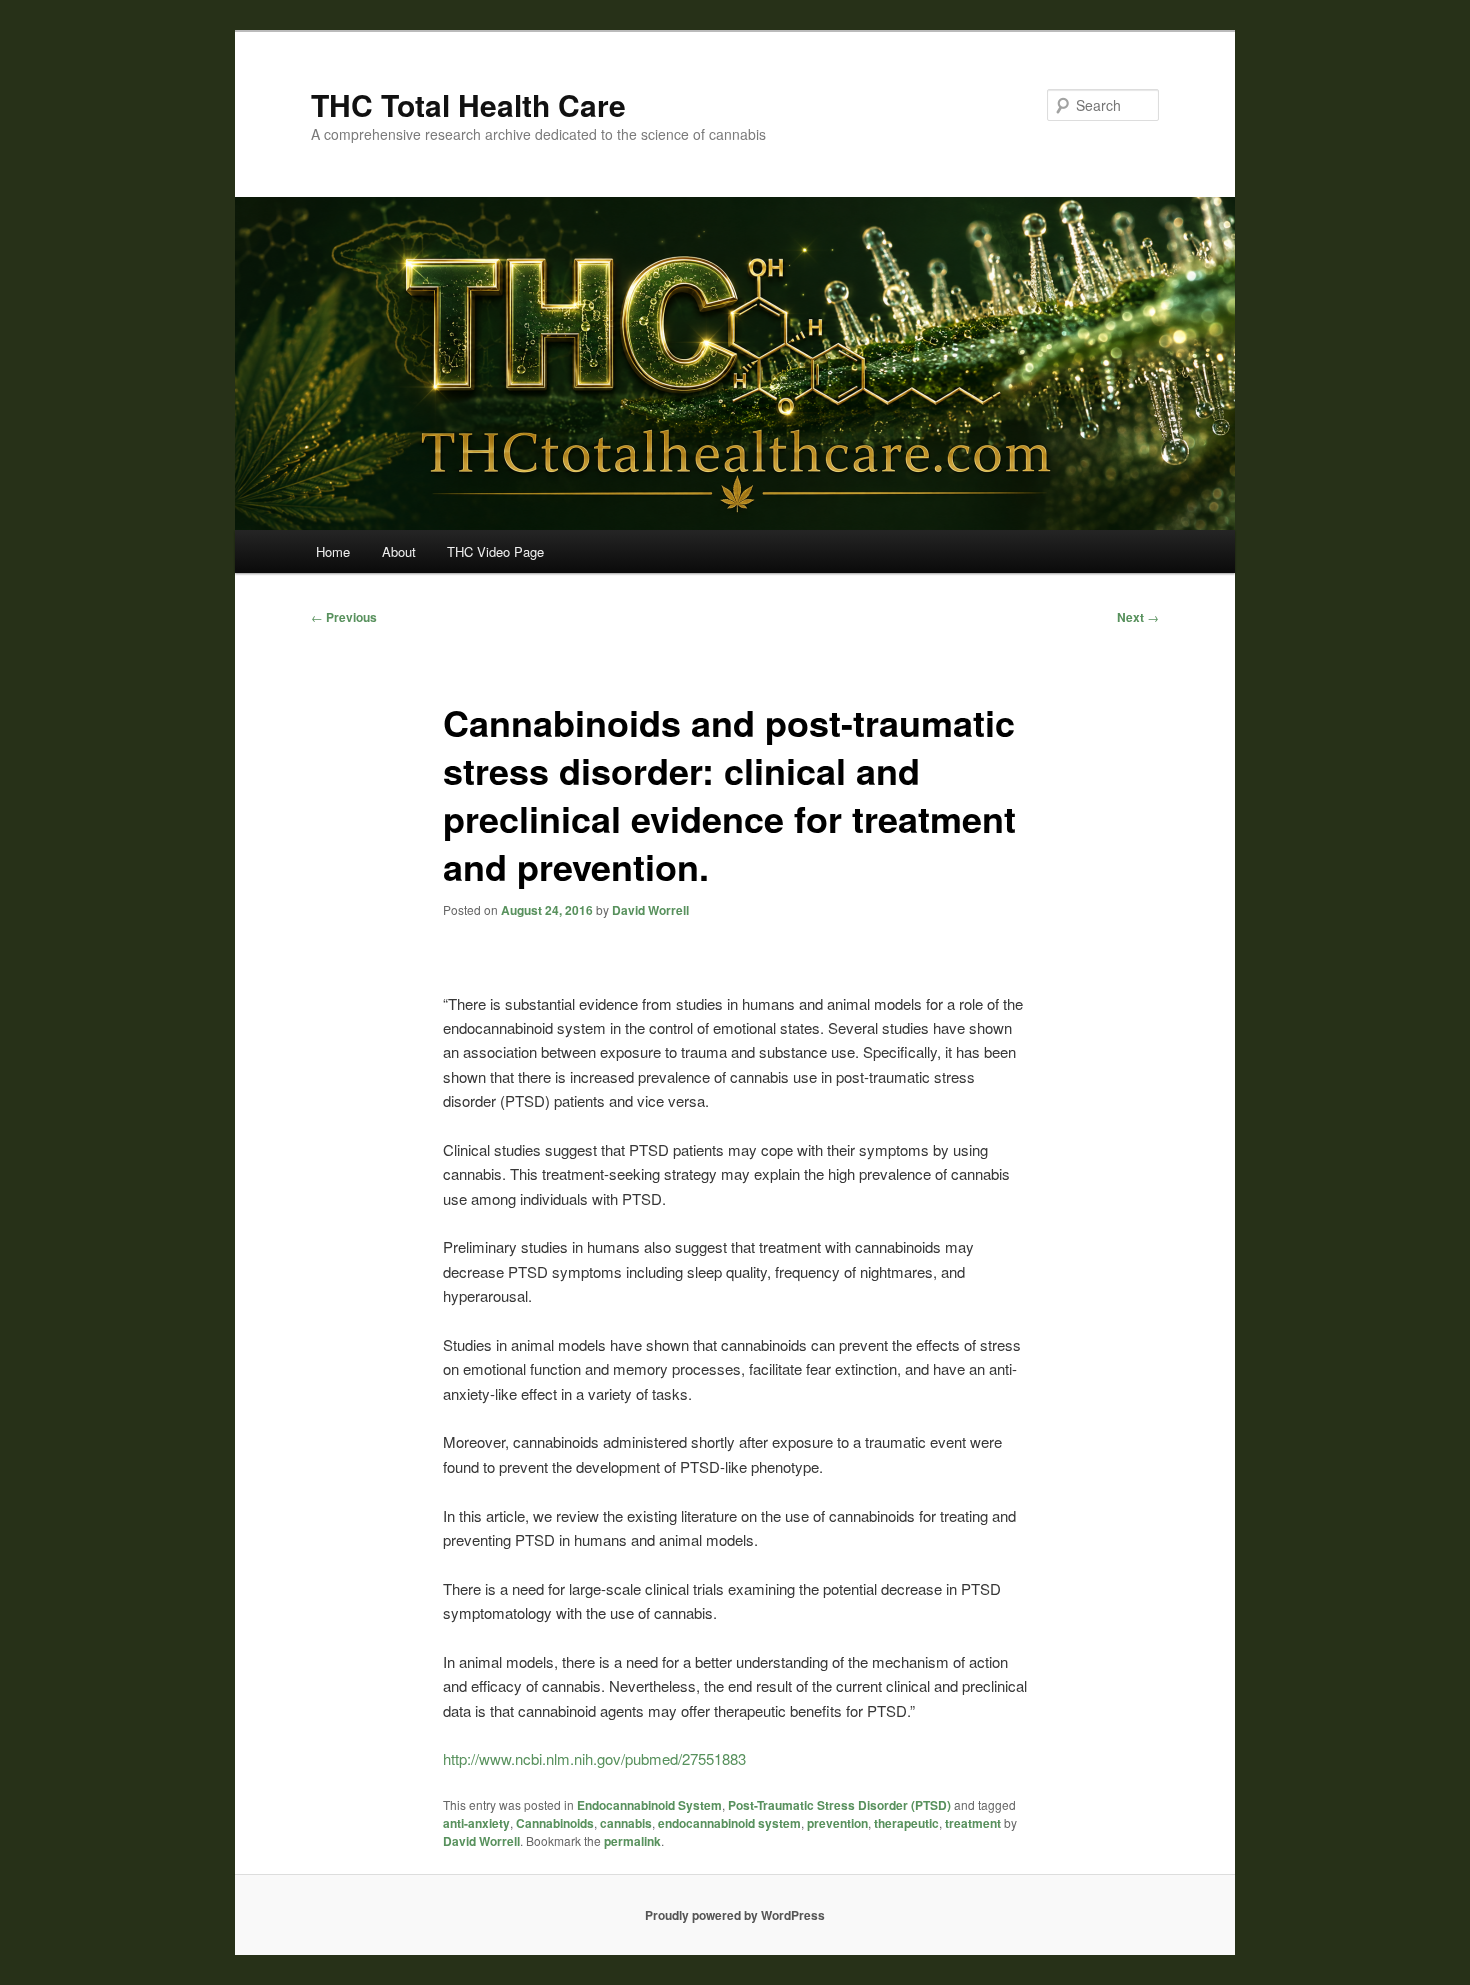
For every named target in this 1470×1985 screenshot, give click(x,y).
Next (1138, 617)
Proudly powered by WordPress (735, 1915)
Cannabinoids (555, 1823)
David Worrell (650, 910)
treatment (973, 1823)
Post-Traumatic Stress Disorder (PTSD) (839, 1805)
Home (333, 551)
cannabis (626, 1823)
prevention (837, 1823)
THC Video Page (495, 551)
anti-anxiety (476, 1823)
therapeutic (906, 1823)
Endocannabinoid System (649, 1805)
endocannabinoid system (729, 1823)
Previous (344, 617)
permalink (632, 1841)
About (399, 551)
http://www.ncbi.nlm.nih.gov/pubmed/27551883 (594, 1758)
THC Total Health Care (468, 104)
